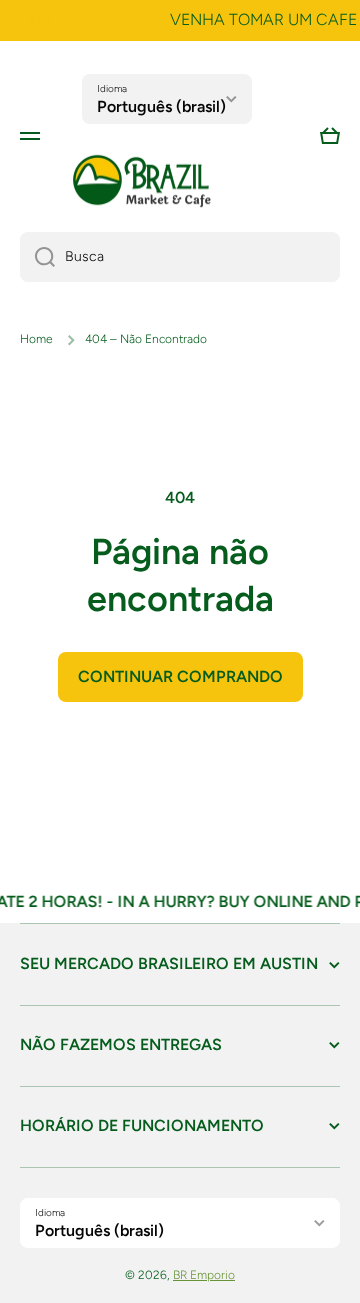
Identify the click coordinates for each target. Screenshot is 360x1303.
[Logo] (142, 181)
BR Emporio (204, 1275)
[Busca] (37, 257)
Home (36, 339)
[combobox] (180, 257)
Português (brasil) (161, 106)
